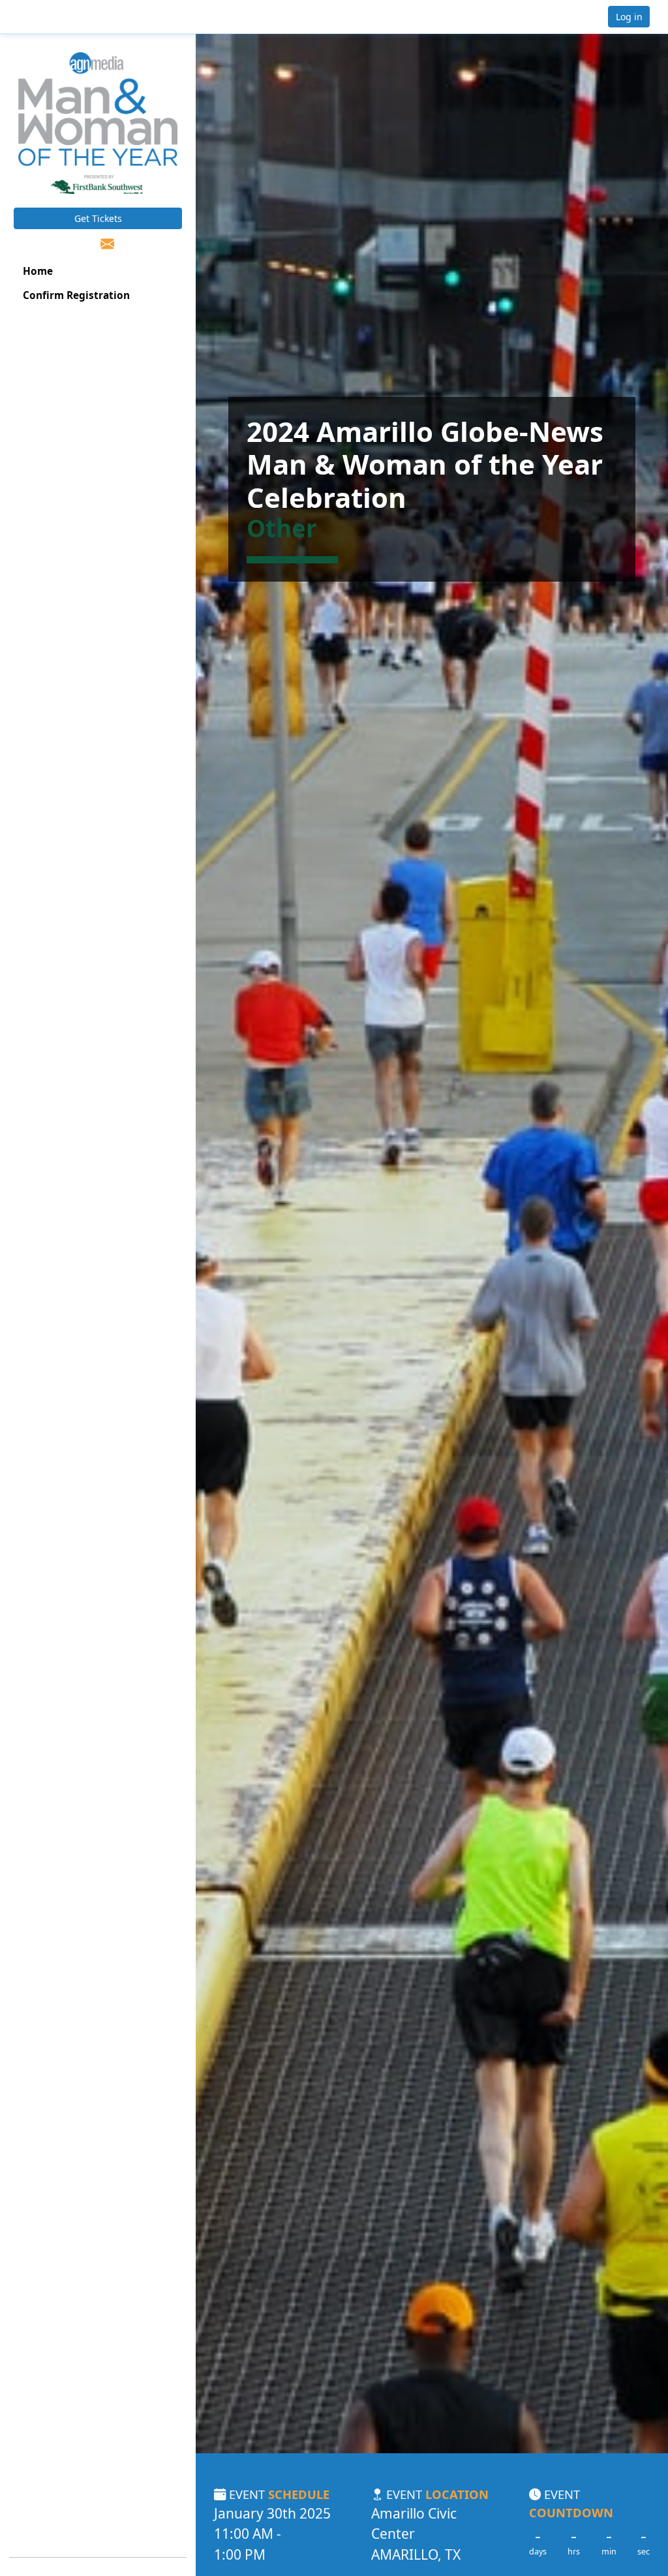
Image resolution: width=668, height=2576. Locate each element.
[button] (53, 17)
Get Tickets (98, 218)
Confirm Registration (76, 295)
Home (38, 271)
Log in (629, 17)
